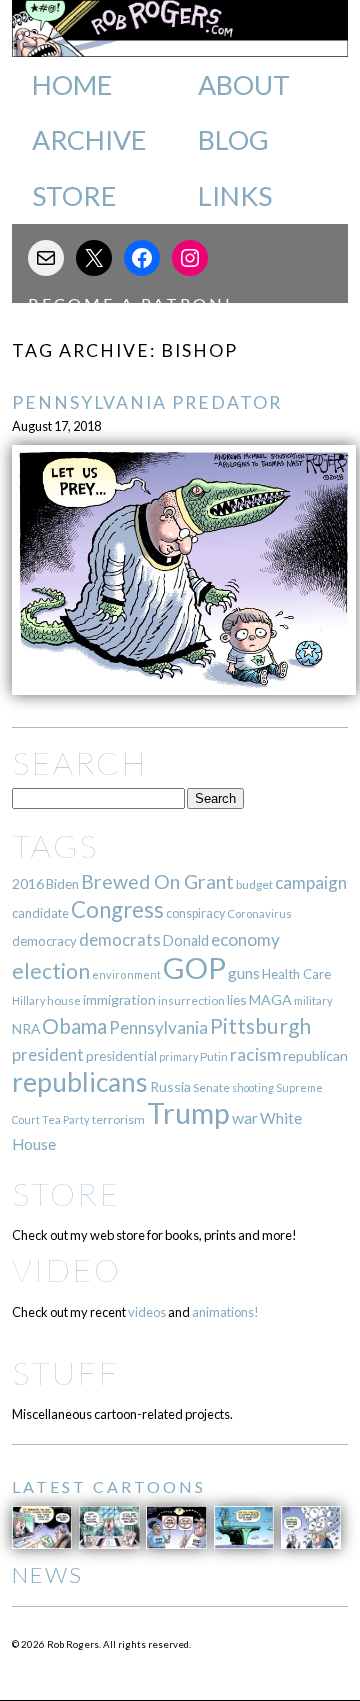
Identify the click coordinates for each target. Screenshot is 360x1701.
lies (237, 999)
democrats (120, 939)
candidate (40, 913)
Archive (89, 140)
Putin (214, 1056)
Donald (186, 940)
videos (147, 1312)
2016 (28, 883)
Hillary (28, 1000)
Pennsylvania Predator (147, 402)
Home (72, 85)
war (245, 1117)
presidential (121, 1056)
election (51, 970)
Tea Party (66, 1119)
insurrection (191, 1000)
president (48, 1055)
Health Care (296, 974)
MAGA (270, 999)
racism (255, 1054)
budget (254, 884)
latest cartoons (109, 1486)
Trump (188, 1113)
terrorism (118, 1119)
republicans (80, 1082)
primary (178, 1056)
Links (235, 196)
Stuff (65, 1372)
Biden (62, 884)
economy (245, 939)
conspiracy (195, 913)
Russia (170, 1086)
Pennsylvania (158, 1027)
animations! (225, 1312)
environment (126, 974)
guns (244, 973)
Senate (211, 1087)
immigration (119, 999)
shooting (253, 1087)
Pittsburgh (260, 1026)
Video (66, 1269)
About (244, 85)
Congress (117, 909)
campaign (311, 882)
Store (74, 196)
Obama (74, 1026)
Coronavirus (259, 913)
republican (315, 1055)
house (64, 1000)
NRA (26, 1028)
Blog (233, 140)
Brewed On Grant (157, 881)
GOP (194, 967)
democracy (44, 941)
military (313, 1000)
